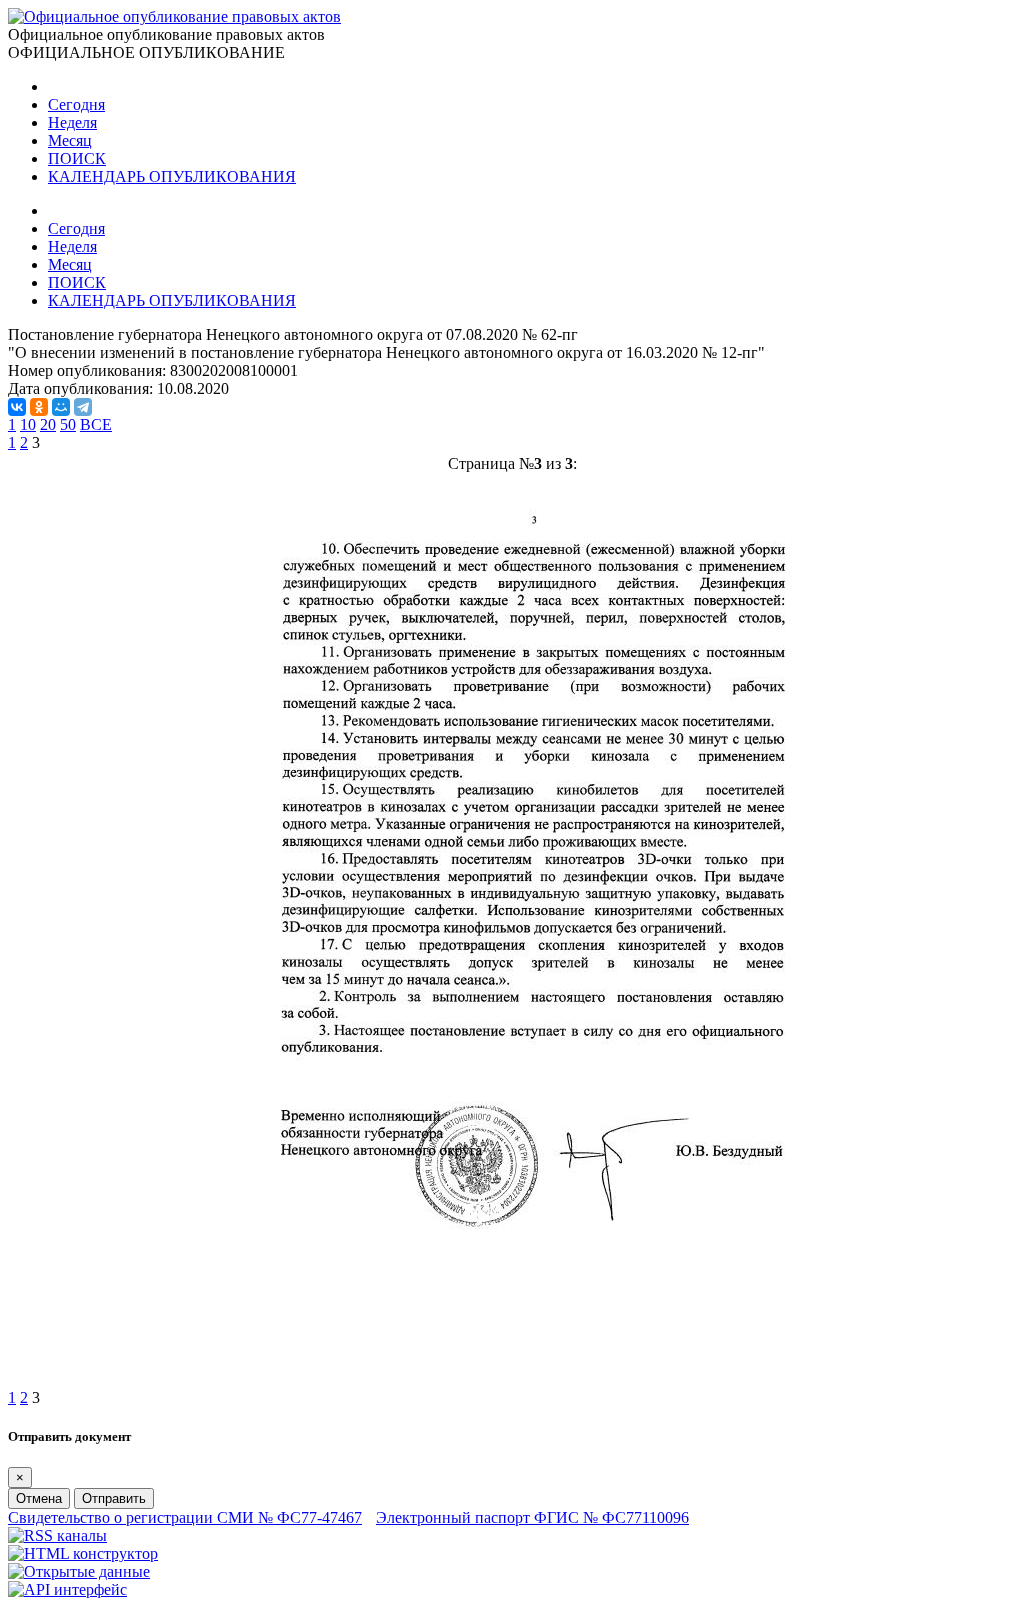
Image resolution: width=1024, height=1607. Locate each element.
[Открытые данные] (79, 1571)
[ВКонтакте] (17, 407)
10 (28, 424)
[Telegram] (83, 407)
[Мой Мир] (61, 407)
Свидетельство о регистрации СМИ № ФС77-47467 (185, 1517)
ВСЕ (96, 424)
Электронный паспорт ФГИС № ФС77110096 (532, 1517)
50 (68, 424)
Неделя (72, 122)
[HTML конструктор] (83, 1553)
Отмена (39, 1498)
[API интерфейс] (67, 1589)
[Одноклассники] (39, 407)
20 (48, 424)
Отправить (114, 1498)
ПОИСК (77, 158)
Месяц (70, 140)
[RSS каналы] (57, 1535)
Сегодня (76, 104)
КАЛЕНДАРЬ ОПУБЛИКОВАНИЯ (172, 176)
